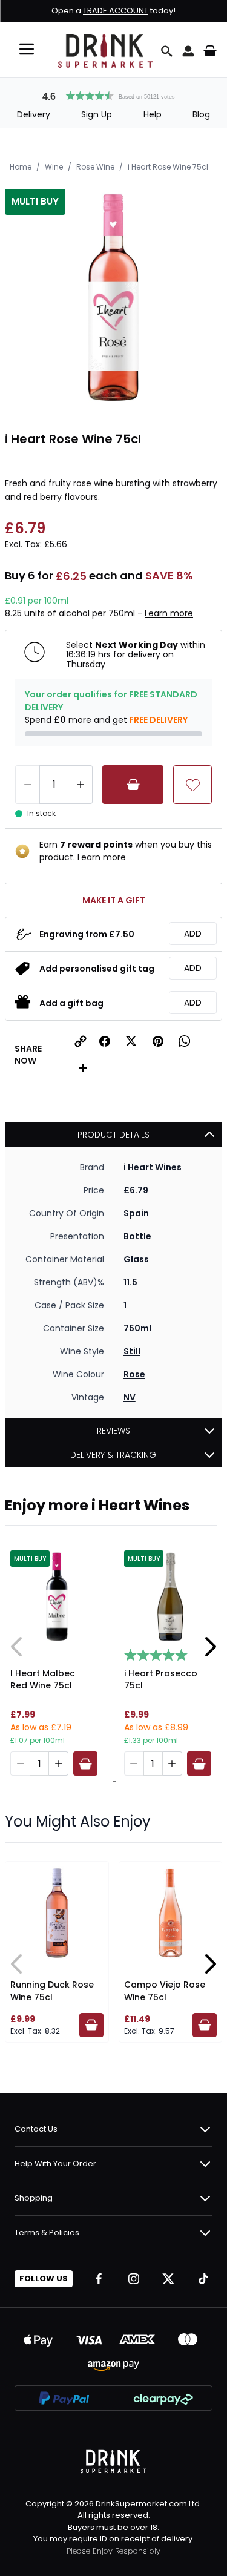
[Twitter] (168, 2279)
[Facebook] (99, 2279)
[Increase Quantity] (81, 785)
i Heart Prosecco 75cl (161, 1679)
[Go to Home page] (105, 51)
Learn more (169, 613)
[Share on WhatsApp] (185, 1041)
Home (21, 167)
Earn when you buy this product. (126, 851)
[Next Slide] (210, 1647)
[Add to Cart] (133, 785)
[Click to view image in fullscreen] (113, 298)
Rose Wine (95, 167)
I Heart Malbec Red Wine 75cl (43, 1679)
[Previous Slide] (17, 1647)
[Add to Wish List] (192, 785)
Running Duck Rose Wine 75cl (52, 1991)
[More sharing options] (83, 1068)
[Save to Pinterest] (158, 1041)
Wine (54, 167)
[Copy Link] (81, 1041)
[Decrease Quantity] (27, 785)
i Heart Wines (153, 1167)
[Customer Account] (188, 51)
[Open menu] (27, 49)
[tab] (113, 1782)
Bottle (137, 1236)
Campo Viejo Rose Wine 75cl (165, 1991)
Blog (201, 114)
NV (130, 1397)
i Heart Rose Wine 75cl (168, 167)
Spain (136, 1213)
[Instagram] (134, 2279)
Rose (134, 1374)
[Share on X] (131, 1041)
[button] (114, 94)
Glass (136, 1259)
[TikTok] (203, 2279)
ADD (193, 934)
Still (132, 1351)
